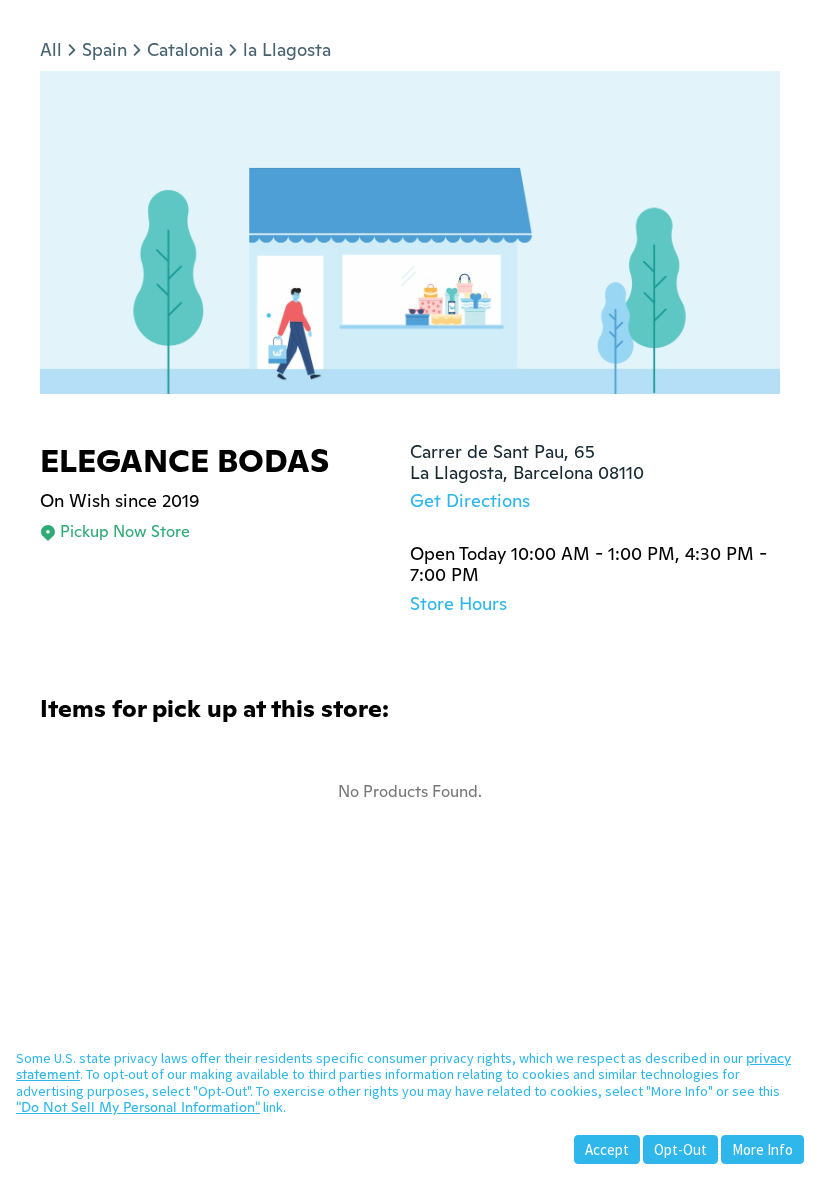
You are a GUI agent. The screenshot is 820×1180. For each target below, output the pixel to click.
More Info (762, 1149)
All (51, 49)
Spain (104, 49)
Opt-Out (680, 1149)
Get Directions (470, 500)
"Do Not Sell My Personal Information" (138, 1107)
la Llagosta (287, 49)
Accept (607, 1149)
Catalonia (185, 49)
